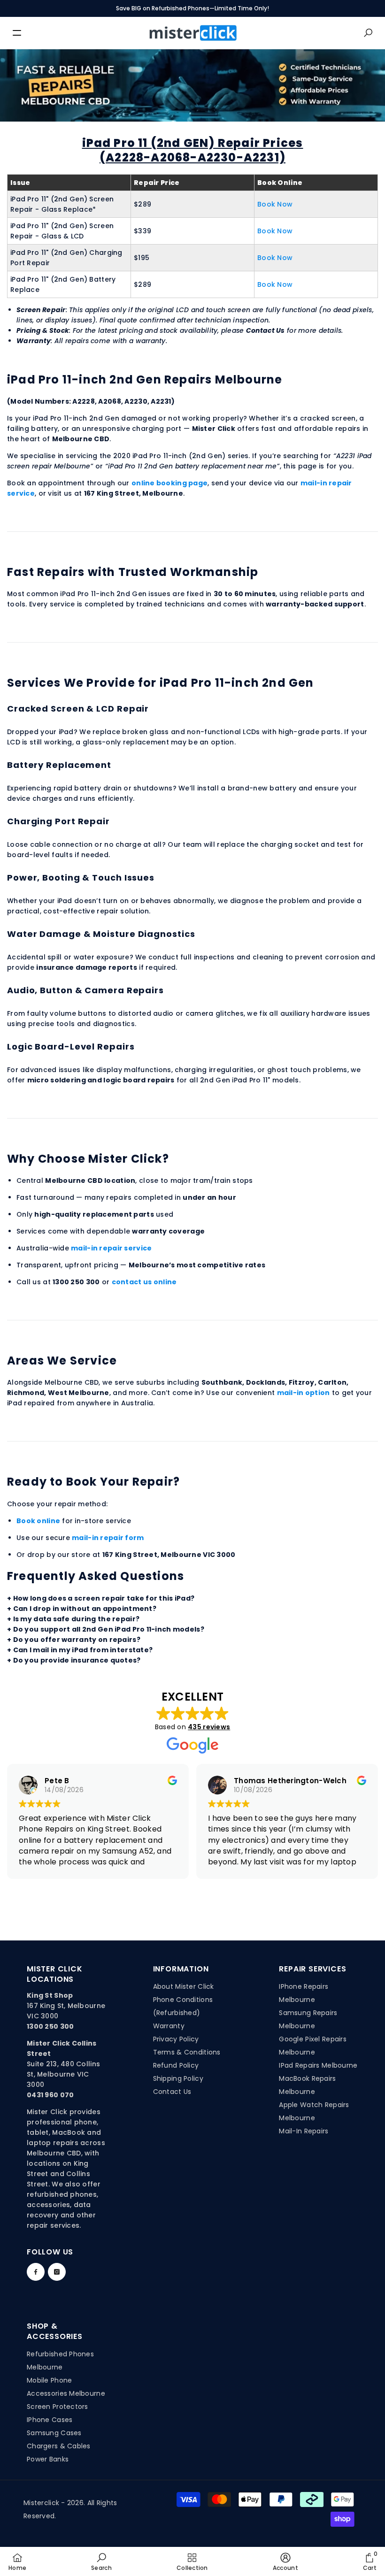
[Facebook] (36, 2272)
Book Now (275, 204)
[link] (101, 2561)
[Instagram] (57, 2272)
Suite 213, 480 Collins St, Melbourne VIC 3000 (63, 2074)
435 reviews (209, 1727)
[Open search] (368, 33)
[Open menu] (17, 33)
